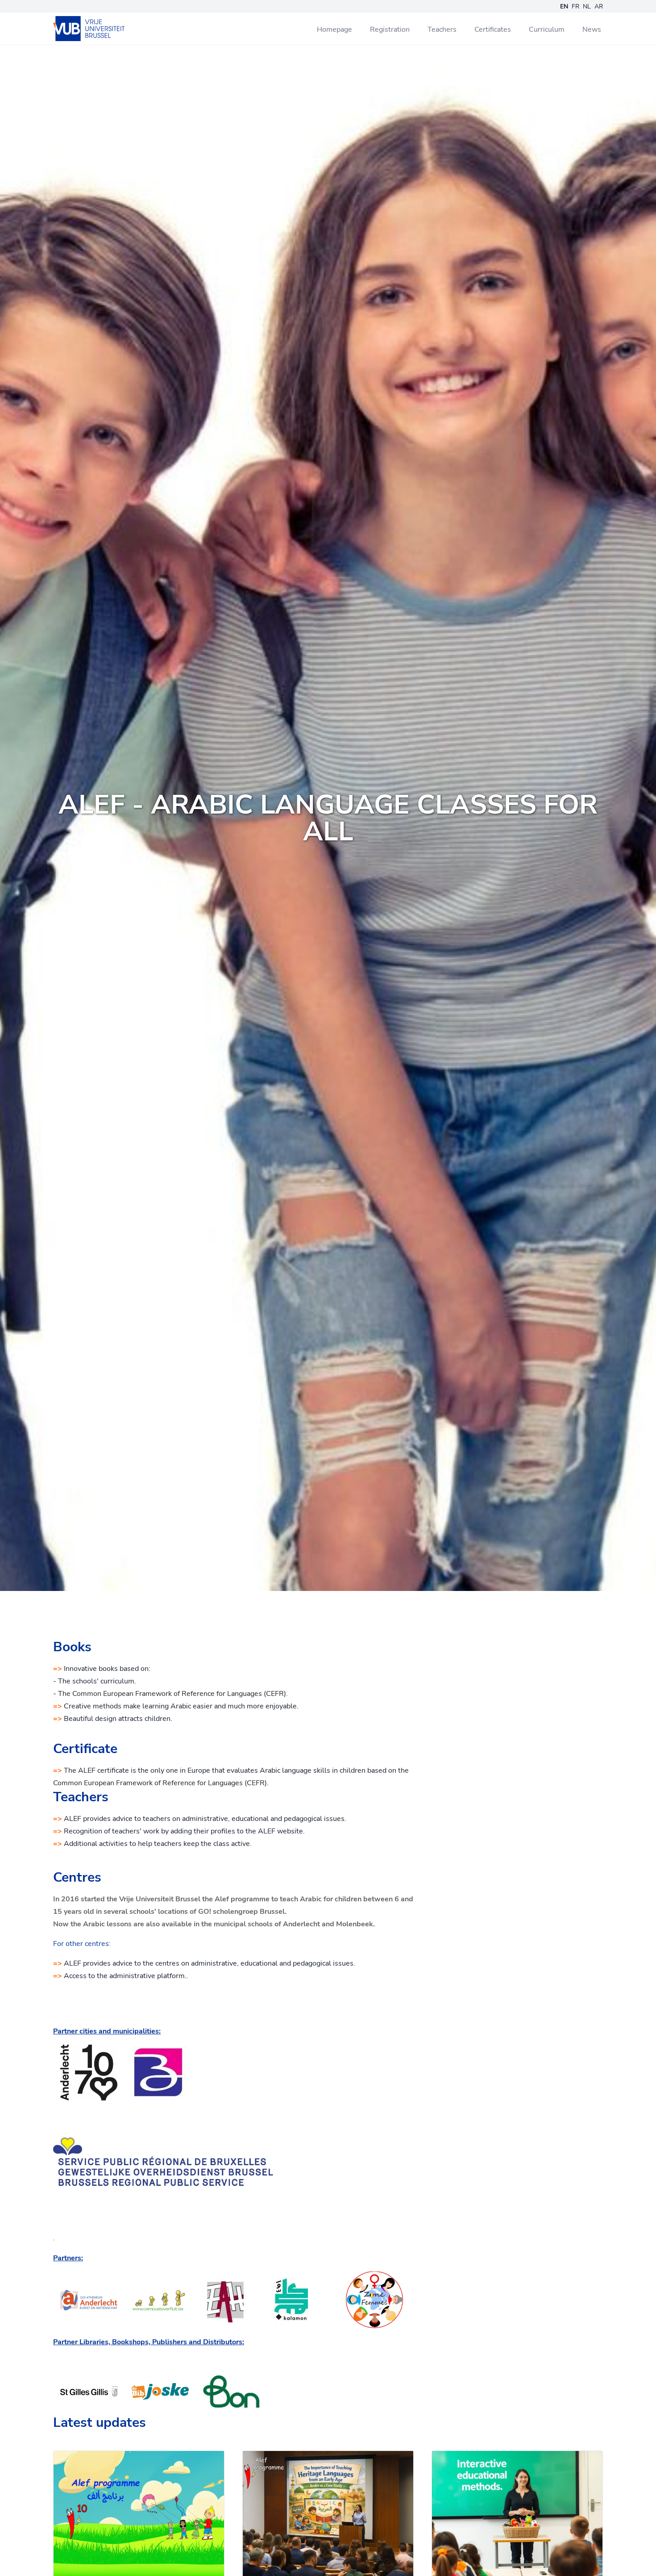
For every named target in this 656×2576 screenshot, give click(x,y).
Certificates (493, 29)
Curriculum (547, 29)
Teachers (442, 29)
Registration (390, 29)
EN (564, 6)
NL (587, 6)
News (592, 29)
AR (599, 6)
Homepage (334, 29)
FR (575, 6)
